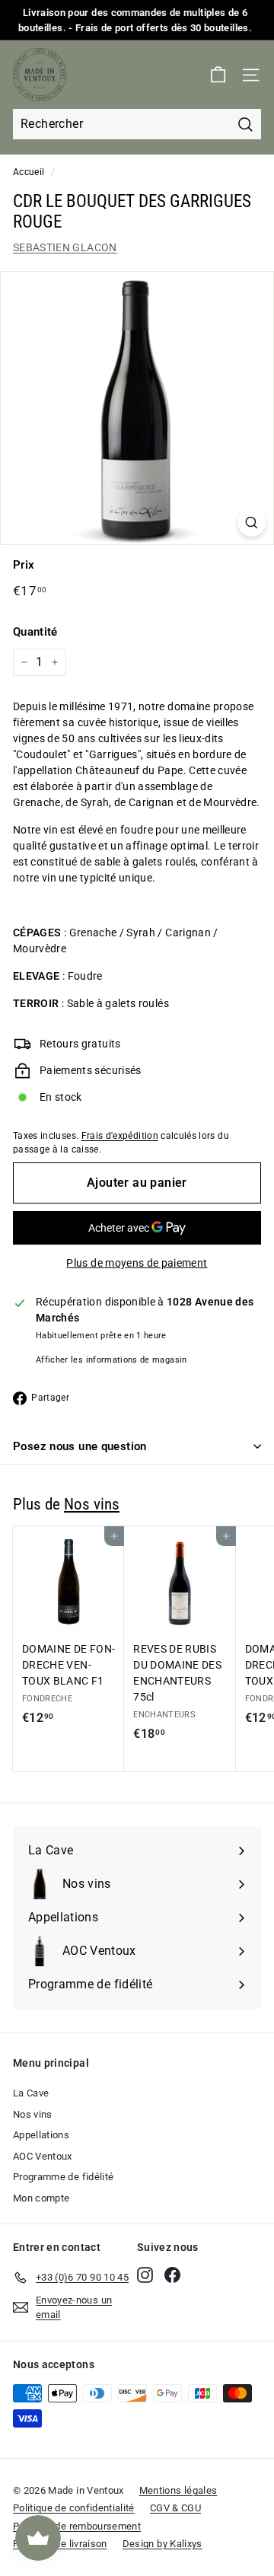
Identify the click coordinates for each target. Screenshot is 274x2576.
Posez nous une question (80, 1446)
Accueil (29, 172)
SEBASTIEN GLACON (65, 247)
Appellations (41, 2135)
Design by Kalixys (162, 2544)
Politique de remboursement (77, 2526)
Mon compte (41, 2198)
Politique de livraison (60, 2544)
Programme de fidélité (63, 2177)
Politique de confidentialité (74, 2508)
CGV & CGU (175, 2508)
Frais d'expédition (120, 1136)
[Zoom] (252, 523)
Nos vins (92, 1504)
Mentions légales (178, 2490)
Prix (24, 565)
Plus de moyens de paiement (137, 1263)
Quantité (35, 632)
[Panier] (218, 75)
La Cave (31, 2093)
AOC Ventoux (43, 2156)
